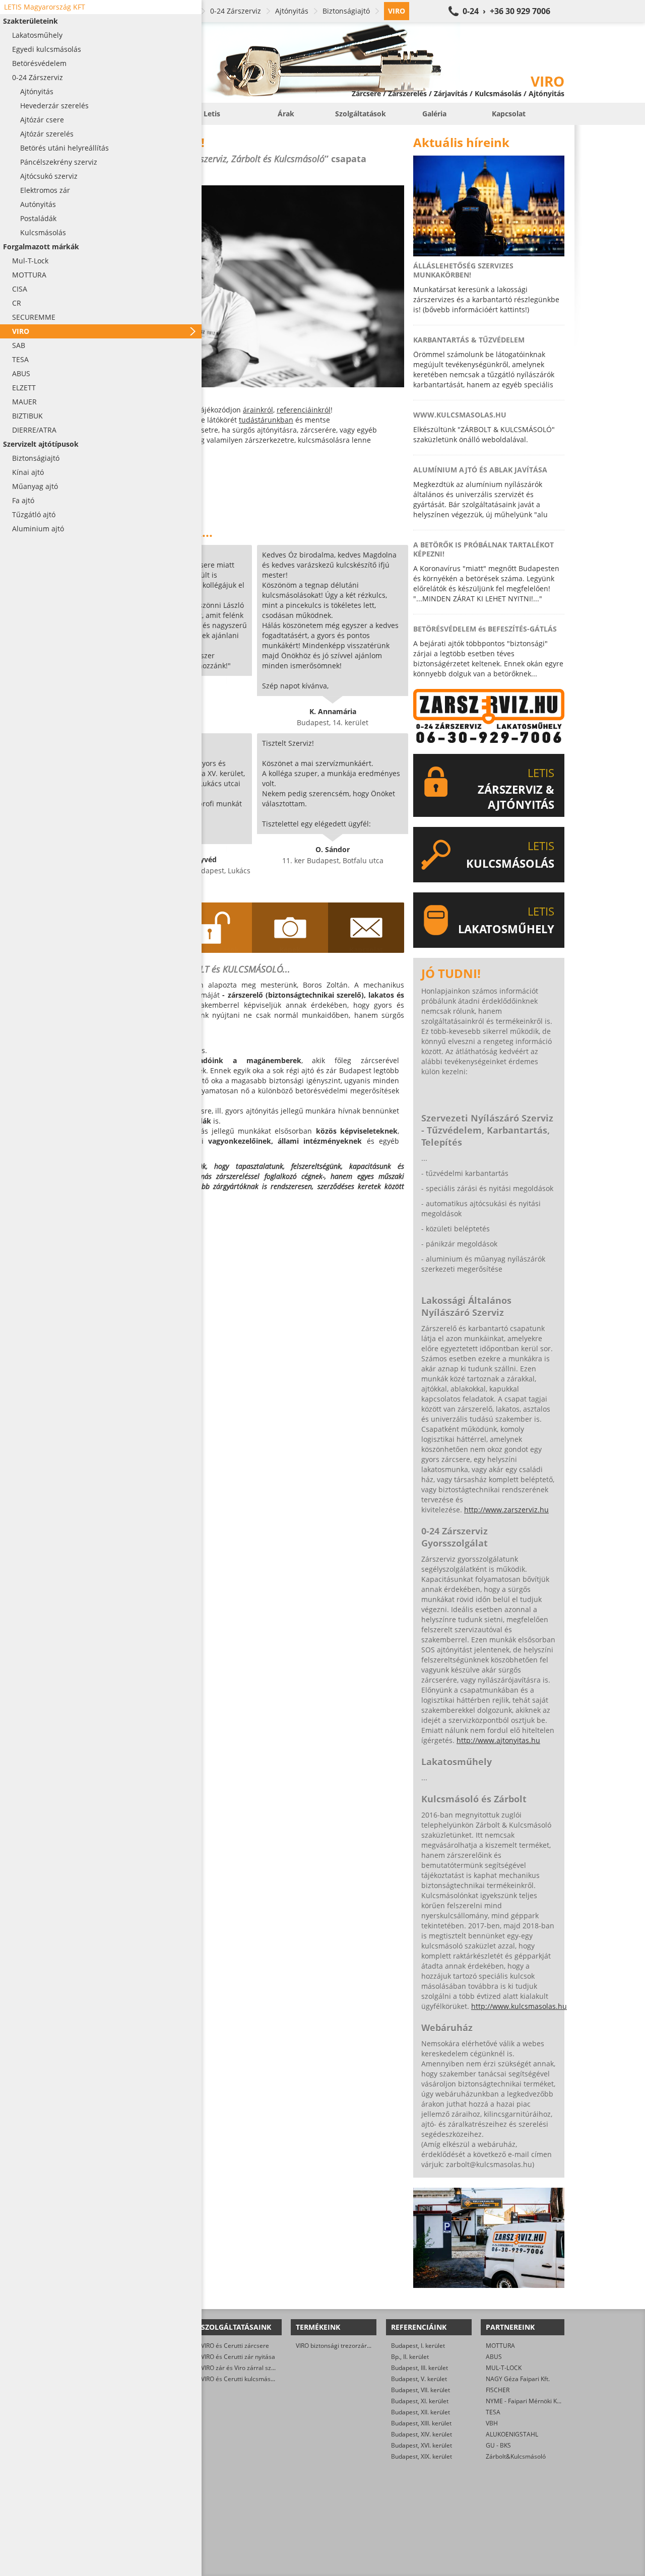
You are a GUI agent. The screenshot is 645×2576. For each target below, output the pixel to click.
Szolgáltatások (361, 114)
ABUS (494, 2357)
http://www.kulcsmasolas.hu (519, 2006)
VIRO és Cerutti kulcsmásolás (242, 2379)
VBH (492, 2423)
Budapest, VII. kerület (421, 2390)
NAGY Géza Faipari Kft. (518, 2379)
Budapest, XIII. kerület (421, 2423)
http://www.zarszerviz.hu (506, 1510)
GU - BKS (498, 2445)
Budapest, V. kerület (419, 2379)
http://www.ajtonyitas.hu (498, 1740)
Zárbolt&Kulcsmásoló (516, 2456)
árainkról (258, 410)
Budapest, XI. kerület (420, 2401)
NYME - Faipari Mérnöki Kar (524, 2401)
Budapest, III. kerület (420, 2368)
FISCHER (498, 2390)
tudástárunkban (266, 420)
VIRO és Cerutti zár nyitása (238, 2357)
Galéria (434, 114)
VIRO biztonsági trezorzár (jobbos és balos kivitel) (365, 2346)
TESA (493, 2412)
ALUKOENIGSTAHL (512, 2434)
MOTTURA (500, 2346)
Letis (212, 114)
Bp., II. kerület (410, 2357)
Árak (286, 114)
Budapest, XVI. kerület (422, 2445)
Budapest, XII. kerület (421, 2412)
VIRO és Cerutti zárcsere (235, 2346)
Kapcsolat (509, 114)
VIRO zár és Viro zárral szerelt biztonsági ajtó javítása (275, 2368)
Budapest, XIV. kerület (422, 2434)
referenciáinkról (304, 410)
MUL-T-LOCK (504, 2368)
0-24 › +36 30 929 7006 (506, 11)
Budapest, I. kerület (418, 2346)
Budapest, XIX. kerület (422, 2456)
